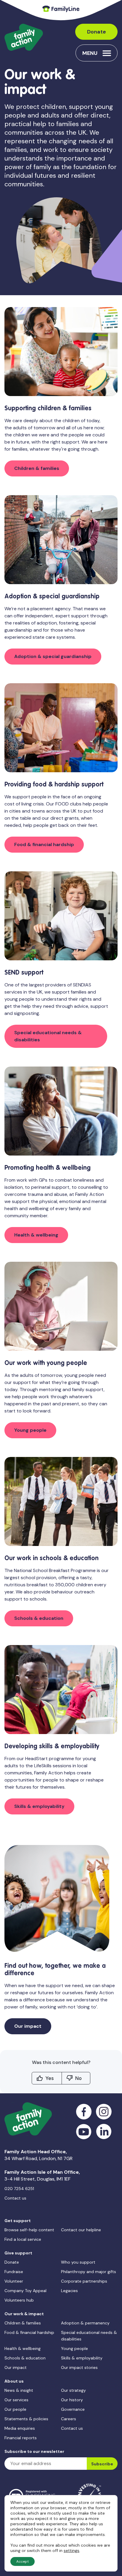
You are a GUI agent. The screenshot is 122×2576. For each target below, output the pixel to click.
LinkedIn (104, 2132)
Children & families (37, 468)
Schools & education (39, 1618)
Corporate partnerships (84, 2281)
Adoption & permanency (85, 2323)
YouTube (84, 2132)
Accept (23, 2561)
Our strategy (73, 2390)
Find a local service (23, 2239)
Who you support (78, 2262)
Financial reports (21, 2438)
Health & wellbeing (36, 1235)
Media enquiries (20, 2428)
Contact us (15, 2198)
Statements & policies (26, 2419)
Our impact (28, 2026)
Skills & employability (39, 1806)
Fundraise (14, 2272)
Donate (97, 32)
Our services (16, 2400)
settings (72, 2550)
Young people (30, 1430)
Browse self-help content (29, 2230)
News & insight (19, 2390)
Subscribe (102, 2464)
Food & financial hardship (44, 844)
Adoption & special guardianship (53, 656)
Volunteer (14, 2281)
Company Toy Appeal (25, 2291)
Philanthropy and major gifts (89, 2272)
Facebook (84, 2112)
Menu (90, 53)
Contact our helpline (81, 2230)
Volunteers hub (19, 2300)
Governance (73, 2409)
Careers (69, 2419)
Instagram (104, 2112)
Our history (72, 2400)
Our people (15, 2409)
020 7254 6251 (19, 2189)
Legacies (69, 2291)
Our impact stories (79, 2367)
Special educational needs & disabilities (48, 1036)
